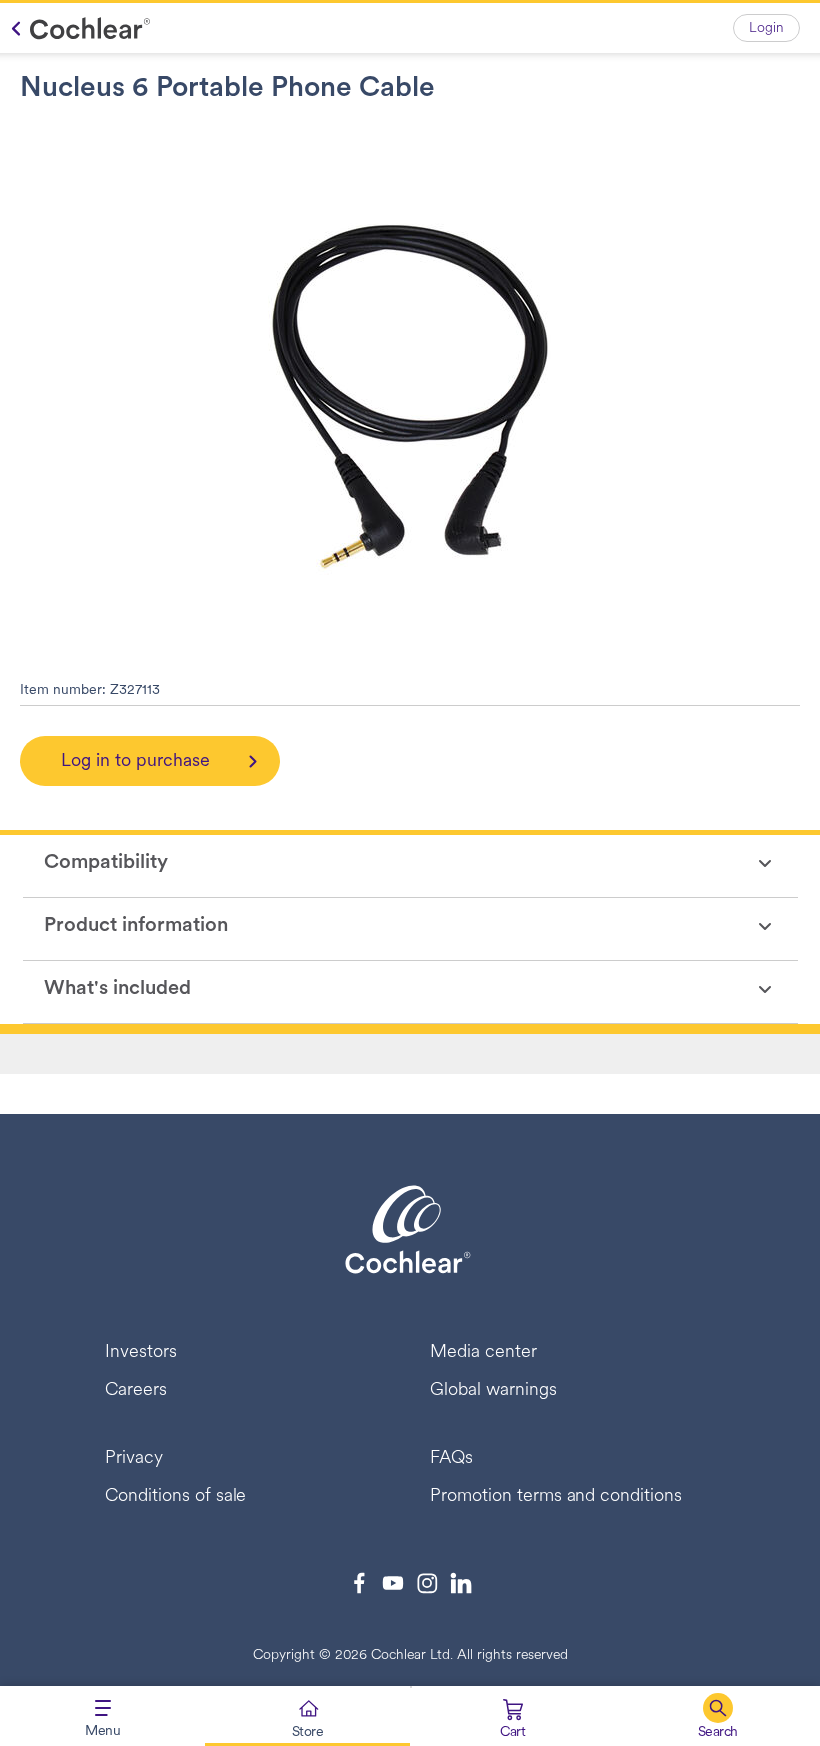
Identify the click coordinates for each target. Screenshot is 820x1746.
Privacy (134, 1459)
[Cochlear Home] (76, 28)
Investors (141, 1353)
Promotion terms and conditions (556, 1497)
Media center (483, 1353)
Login (766, 28)
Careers (136, 1391)
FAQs (451, 1459)
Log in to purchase (135, 762)
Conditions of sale (175, 1497)
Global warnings (493, 1391)
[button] (717, 1716)
